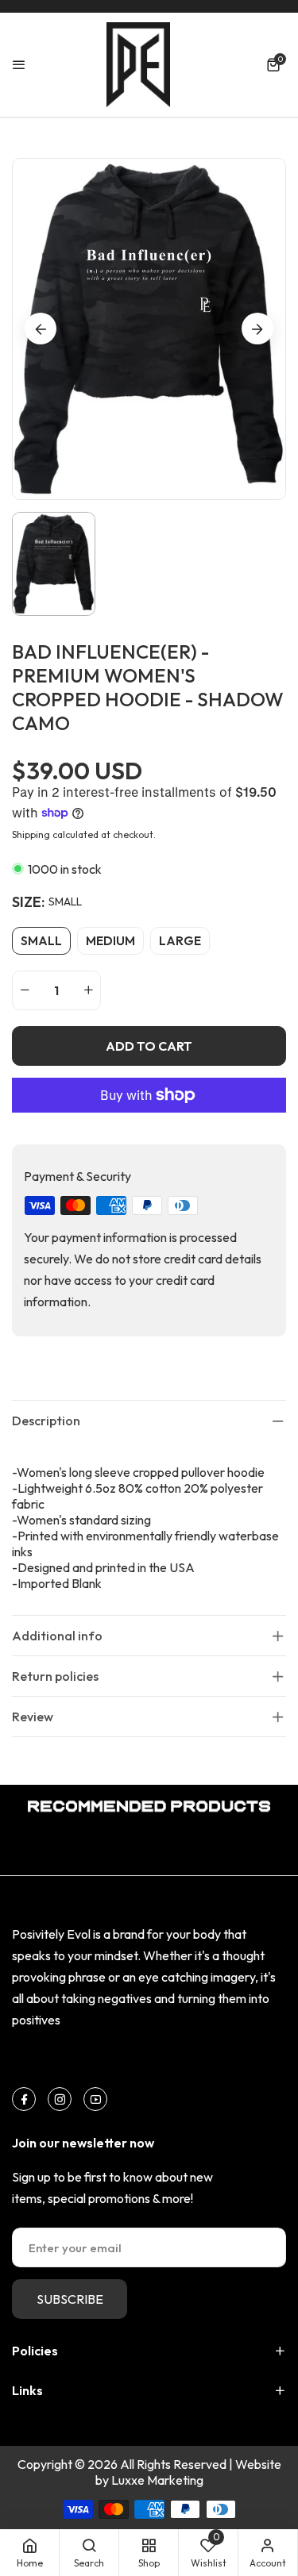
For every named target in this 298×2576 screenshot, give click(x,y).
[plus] (88, 990)
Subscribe (70, 2299)
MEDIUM (110, 941)
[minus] (25, 990)
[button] (276, 64)
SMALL (41, 941)
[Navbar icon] (19, 64)
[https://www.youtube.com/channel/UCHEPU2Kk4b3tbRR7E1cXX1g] (96, 2099)
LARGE (180, 941)
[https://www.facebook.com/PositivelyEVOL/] (24, 2099)
